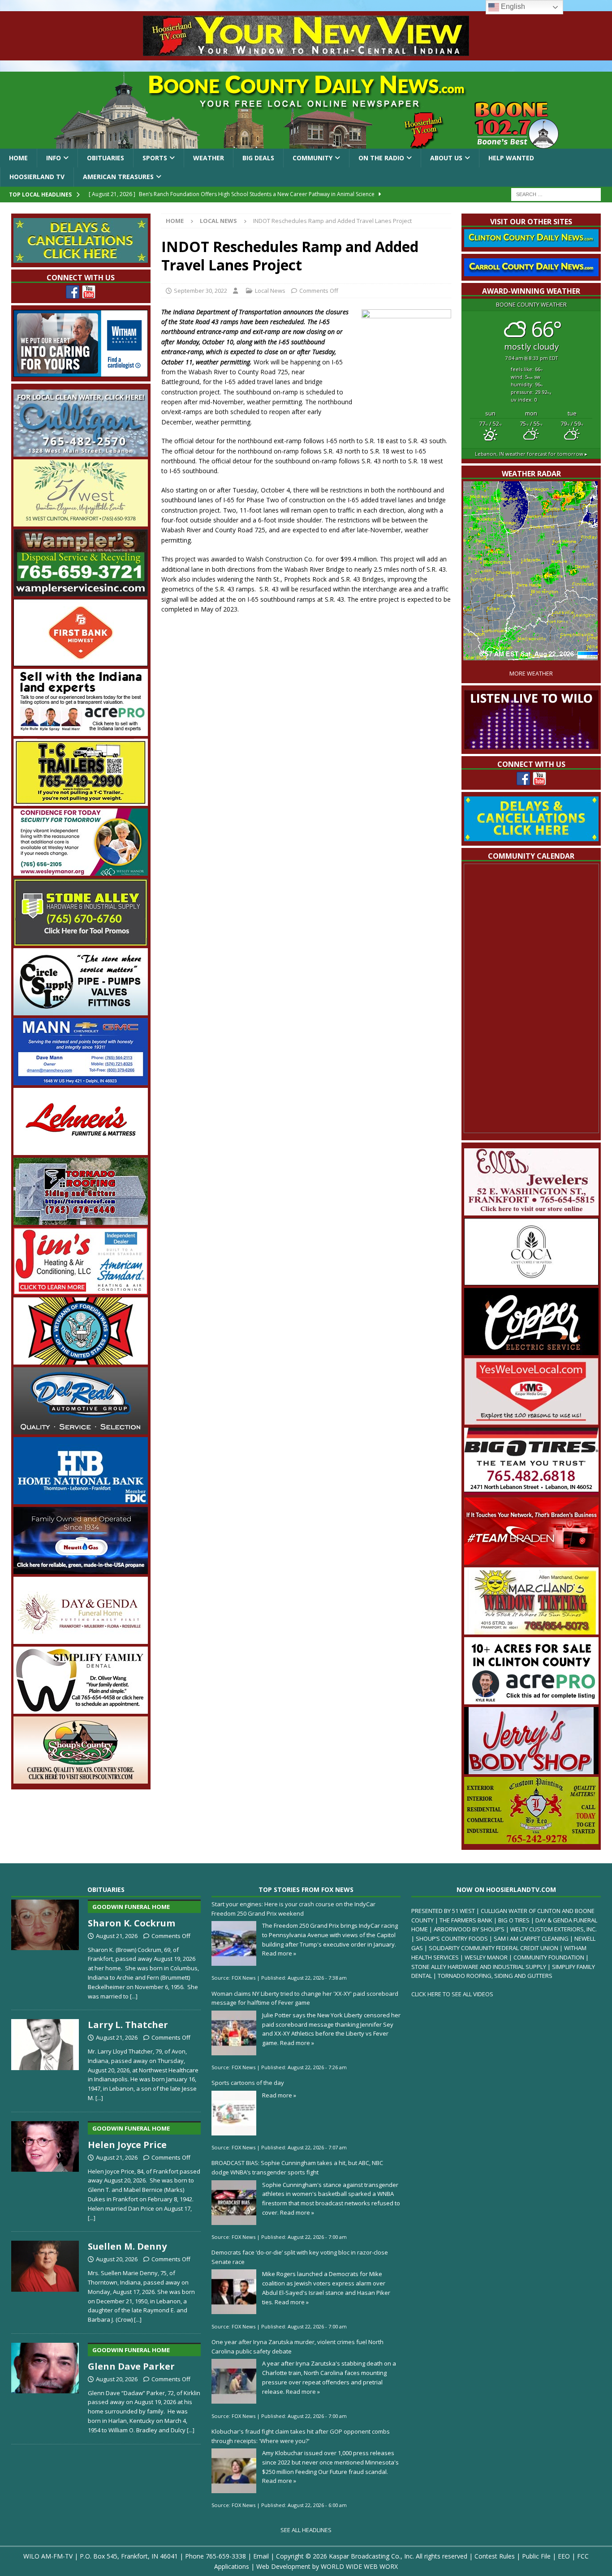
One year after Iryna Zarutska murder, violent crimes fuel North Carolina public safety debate (297, 2347)
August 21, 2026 (117, 1936)
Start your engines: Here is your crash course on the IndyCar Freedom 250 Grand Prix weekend (293, 1909)
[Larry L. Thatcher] (45, 2059)
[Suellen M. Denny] (45, 2280)
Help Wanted (511, 158)
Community (312, 158)
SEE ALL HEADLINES (306, 2530)
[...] (134, 1996)
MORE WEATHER (531, 674)
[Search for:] (556, 194)
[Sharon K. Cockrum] (45, 1948)
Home (18, 158)
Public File (536, 2556)
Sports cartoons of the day (248, 2083)
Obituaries (106, 158)
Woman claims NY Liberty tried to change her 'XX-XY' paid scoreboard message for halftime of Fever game (305, 1998)
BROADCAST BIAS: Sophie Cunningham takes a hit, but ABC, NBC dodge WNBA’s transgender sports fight (297, 2167)
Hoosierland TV (37, 177)
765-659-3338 (226, 2556)
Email (261, 2556)
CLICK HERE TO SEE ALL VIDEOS (452, 1994)
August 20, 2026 (117, 2259)
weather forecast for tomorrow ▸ (531, 454)
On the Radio (381, 158)
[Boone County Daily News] (306, 110)
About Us (446, 158)
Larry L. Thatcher (128, 2025)
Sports (155, 158)
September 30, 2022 (200, 291)
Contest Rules (495, 2556)
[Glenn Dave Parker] (45, 2387)
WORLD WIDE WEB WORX (359, 2566)
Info (54, 158)
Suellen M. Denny (127, 2246)
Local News (270, 291)
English (512, 6)
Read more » (279, 1953)
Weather (209, 158)
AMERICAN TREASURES (118, 177)
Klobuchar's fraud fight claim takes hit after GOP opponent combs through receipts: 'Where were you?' (301, 2436)
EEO (564, 2556)
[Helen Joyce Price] (45, 2169)
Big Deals (258, 158)
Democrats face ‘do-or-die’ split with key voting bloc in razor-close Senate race (300, 2257)
